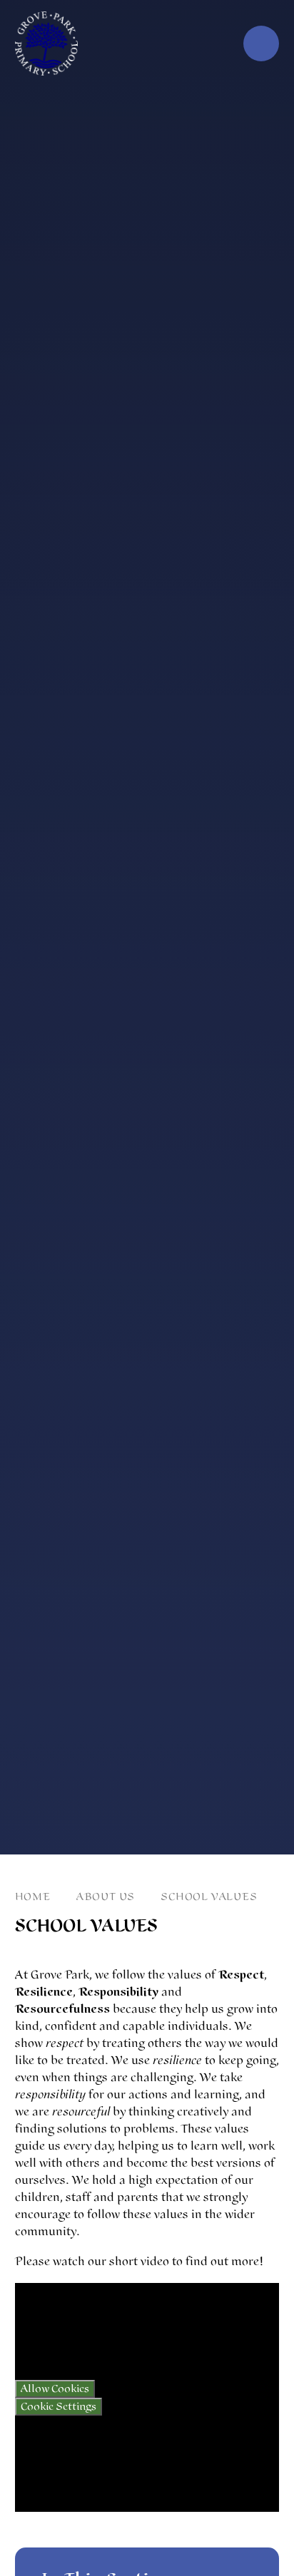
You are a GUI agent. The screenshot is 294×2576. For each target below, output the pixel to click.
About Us (106, 1897)
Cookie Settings (59, 2407)
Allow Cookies (55, 2389)
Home (33, 1897)
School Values (209, 1897)
